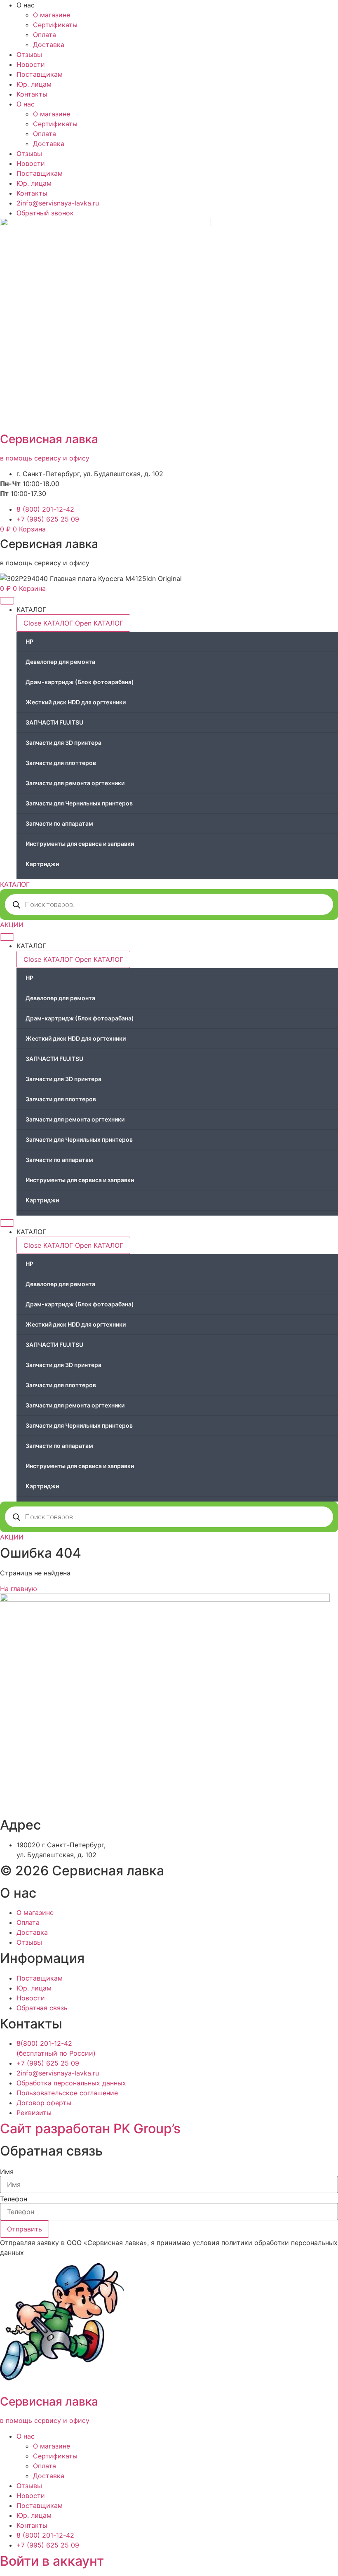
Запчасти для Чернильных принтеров (79, 803)
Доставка (49, 45)
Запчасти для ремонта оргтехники (75, 783)
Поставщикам (40, 74)
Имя (7, 2172)
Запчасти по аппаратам (59, 823)
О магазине (52, 15)
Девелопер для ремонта (60, 662)
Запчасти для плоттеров (61, 763)
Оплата (45, 35)
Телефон (14, 2199)
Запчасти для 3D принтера (63, 743)
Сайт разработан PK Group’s (90, 2129)
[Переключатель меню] (7, 601)
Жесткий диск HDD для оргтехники (76, 702)
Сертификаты (55, 25)
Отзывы (29, 54)
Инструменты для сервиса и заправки (80, 844)
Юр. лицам (34, 84)
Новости (31, 64)
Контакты (32, 94)
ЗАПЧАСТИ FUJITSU (54, 722)
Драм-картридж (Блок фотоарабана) (80, 682)
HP (29, 641)
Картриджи (42, 864)
